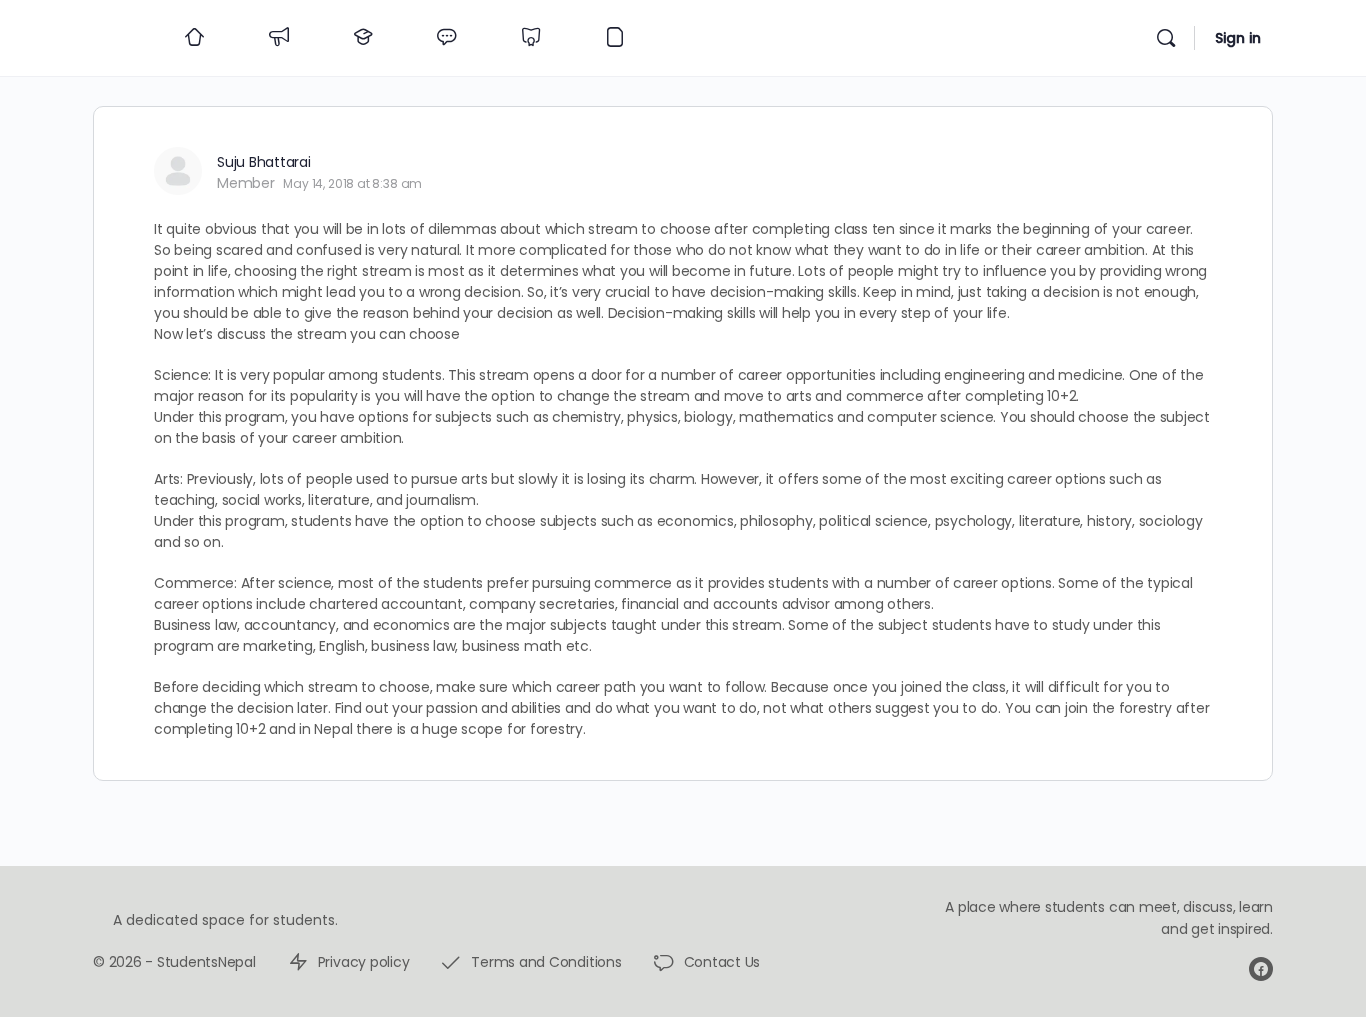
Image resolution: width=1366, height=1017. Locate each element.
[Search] (1166, 38)
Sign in (1238, 38)
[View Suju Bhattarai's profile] (178, 171)
